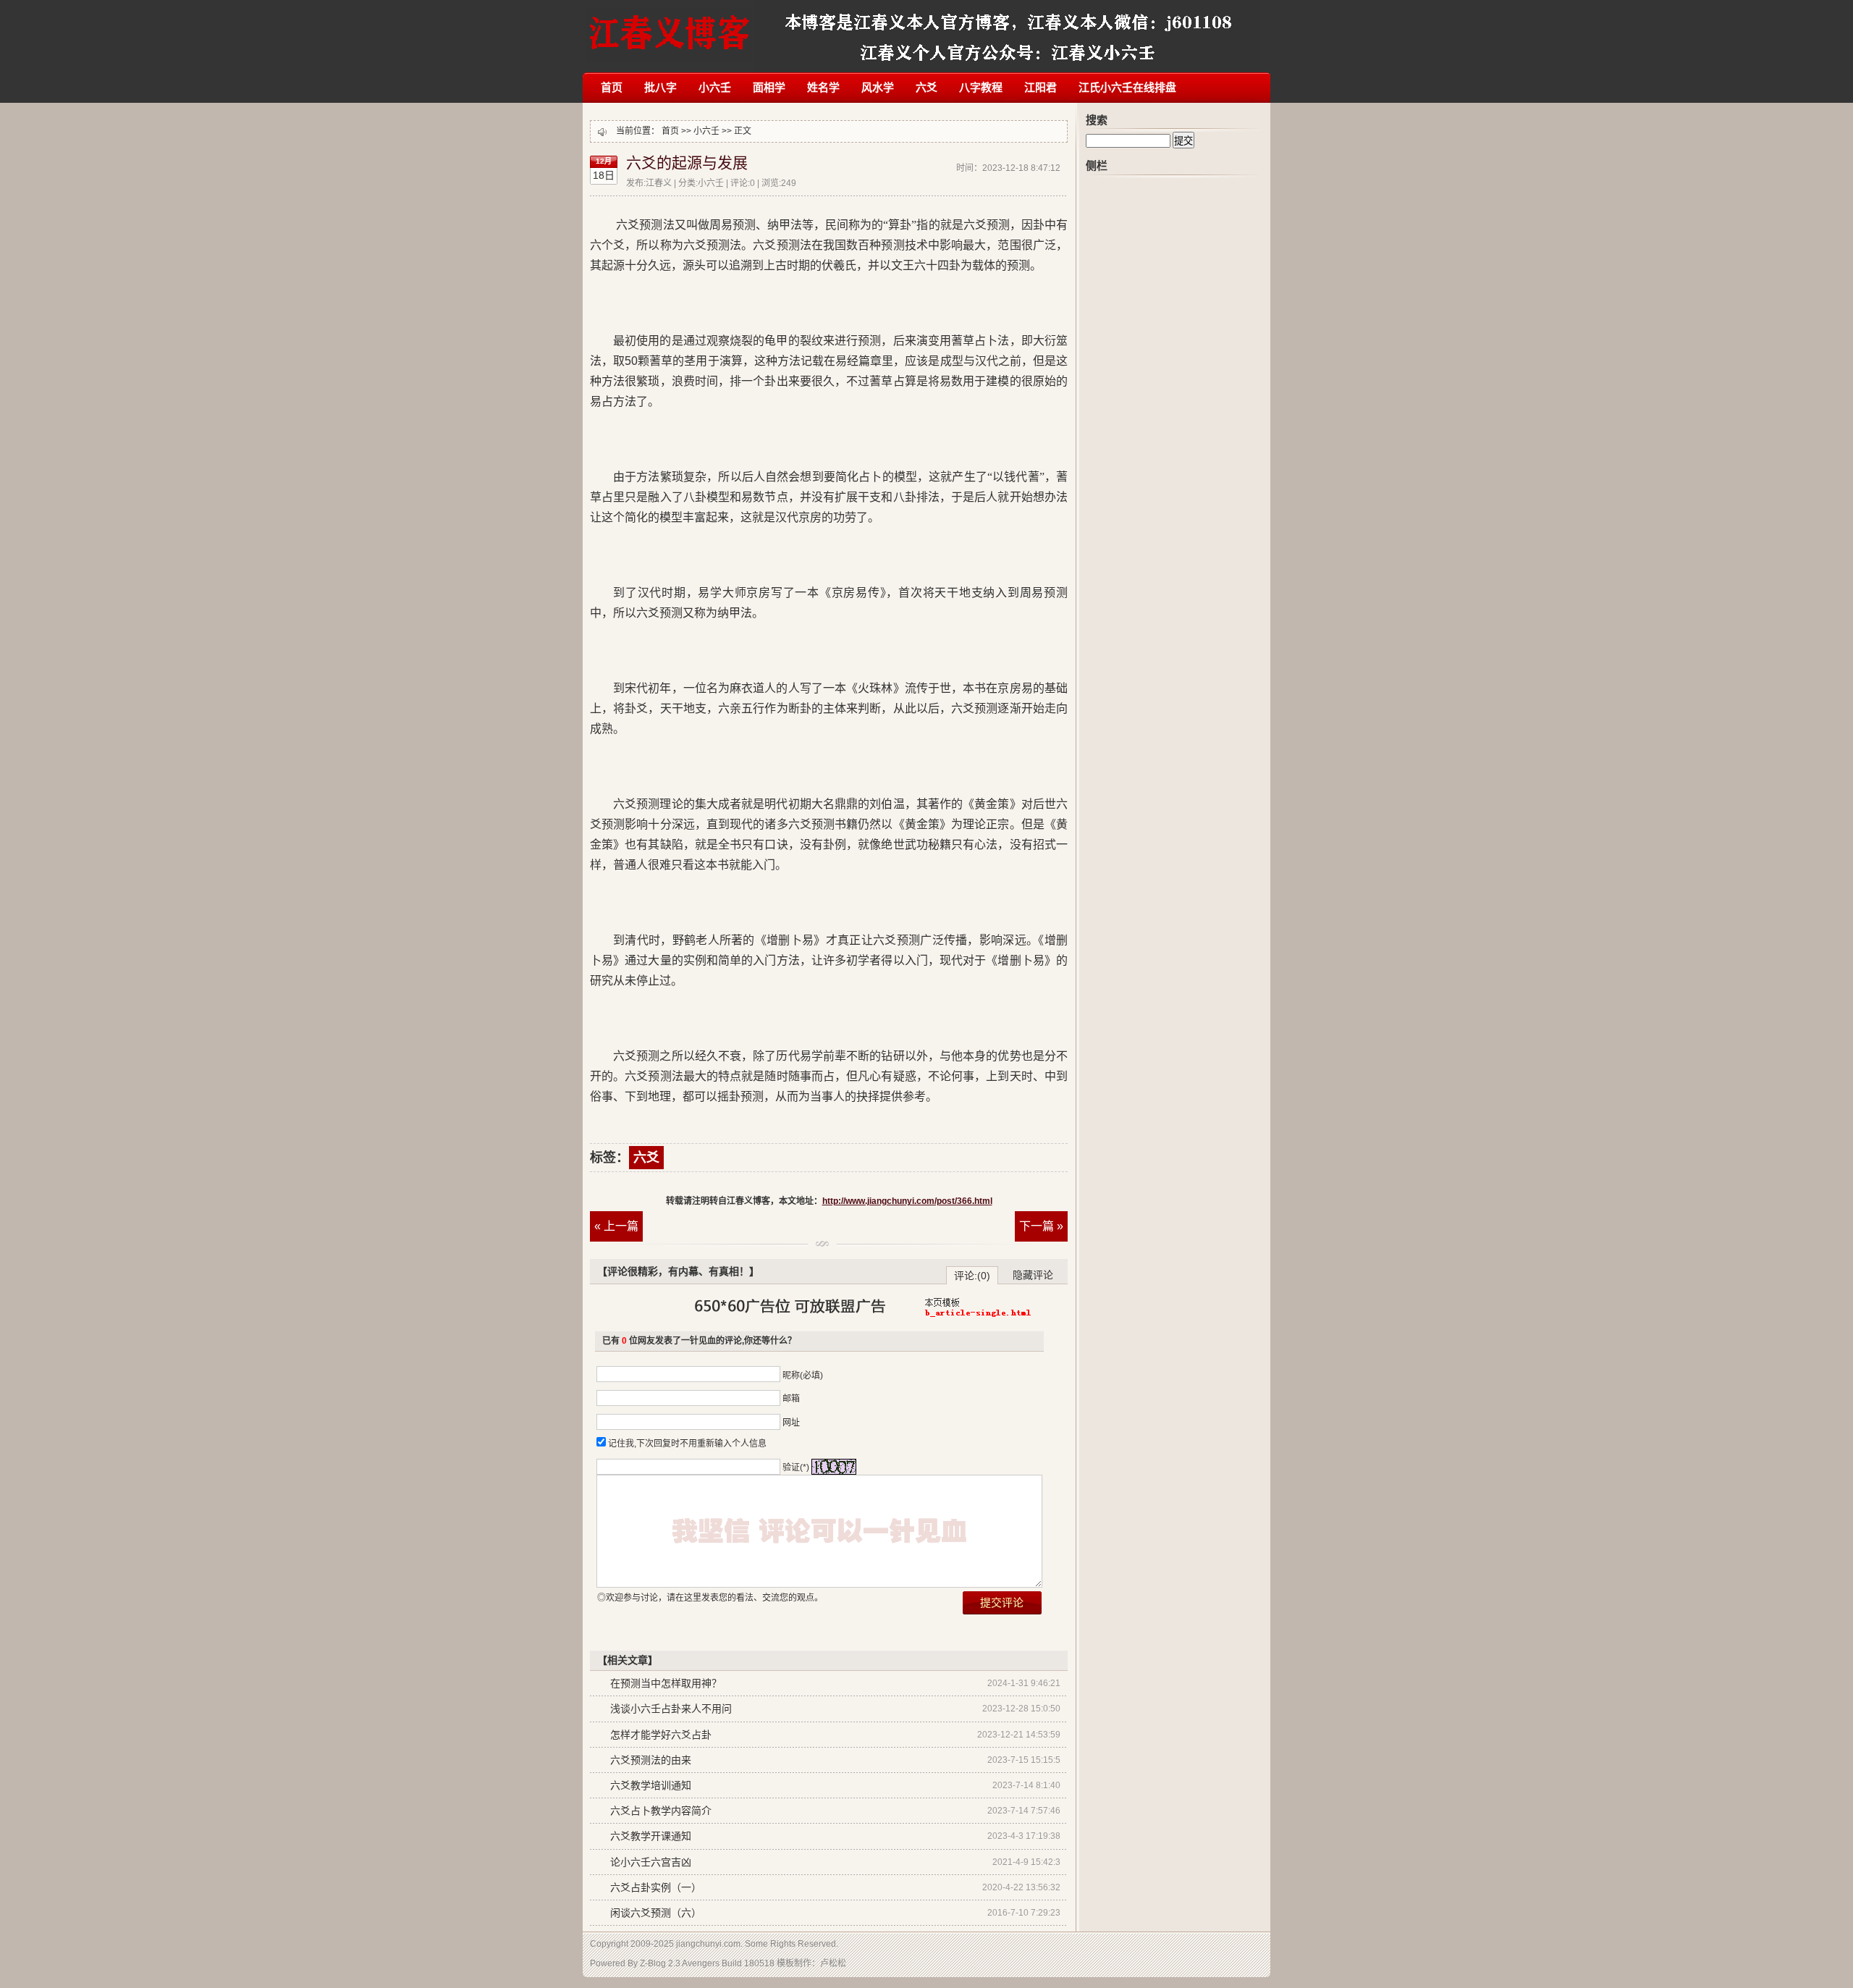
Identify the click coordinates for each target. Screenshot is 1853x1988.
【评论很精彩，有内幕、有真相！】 (678, 1271)
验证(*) (796, 1467)
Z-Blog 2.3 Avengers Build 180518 (707, 1963)
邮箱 (791, 1399)
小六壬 (715, 87)
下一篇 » (1041, 1226)
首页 (612, 87)
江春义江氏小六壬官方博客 (669, 27)
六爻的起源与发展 (687, 163)
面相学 (769, 87)
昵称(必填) (803, 1376)
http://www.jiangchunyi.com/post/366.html (907, 1201)
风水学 (878, 87)
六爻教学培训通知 (651, 1785)
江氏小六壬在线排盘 (1127, 87)
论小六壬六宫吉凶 (651, 1862)
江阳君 (1041, 87)
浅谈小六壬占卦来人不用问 (671, 1709)
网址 (791, 1423)
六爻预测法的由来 (651, 1760)
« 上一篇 (616, 1226)
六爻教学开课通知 (651, 1836)
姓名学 (823, 87)
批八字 (660, 87)
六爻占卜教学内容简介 (661, 1811)
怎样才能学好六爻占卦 (661, 1735)
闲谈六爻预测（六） (656, 1913)
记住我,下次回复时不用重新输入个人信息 (687, 1444)
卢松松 (833, 1963)
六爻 (926, 87)
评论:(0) (972, 1276)
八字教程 (981, 87)
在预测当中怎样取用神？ (666, 1683)
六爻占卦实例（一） (656, 1887)
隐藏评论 (1033, 1275)
